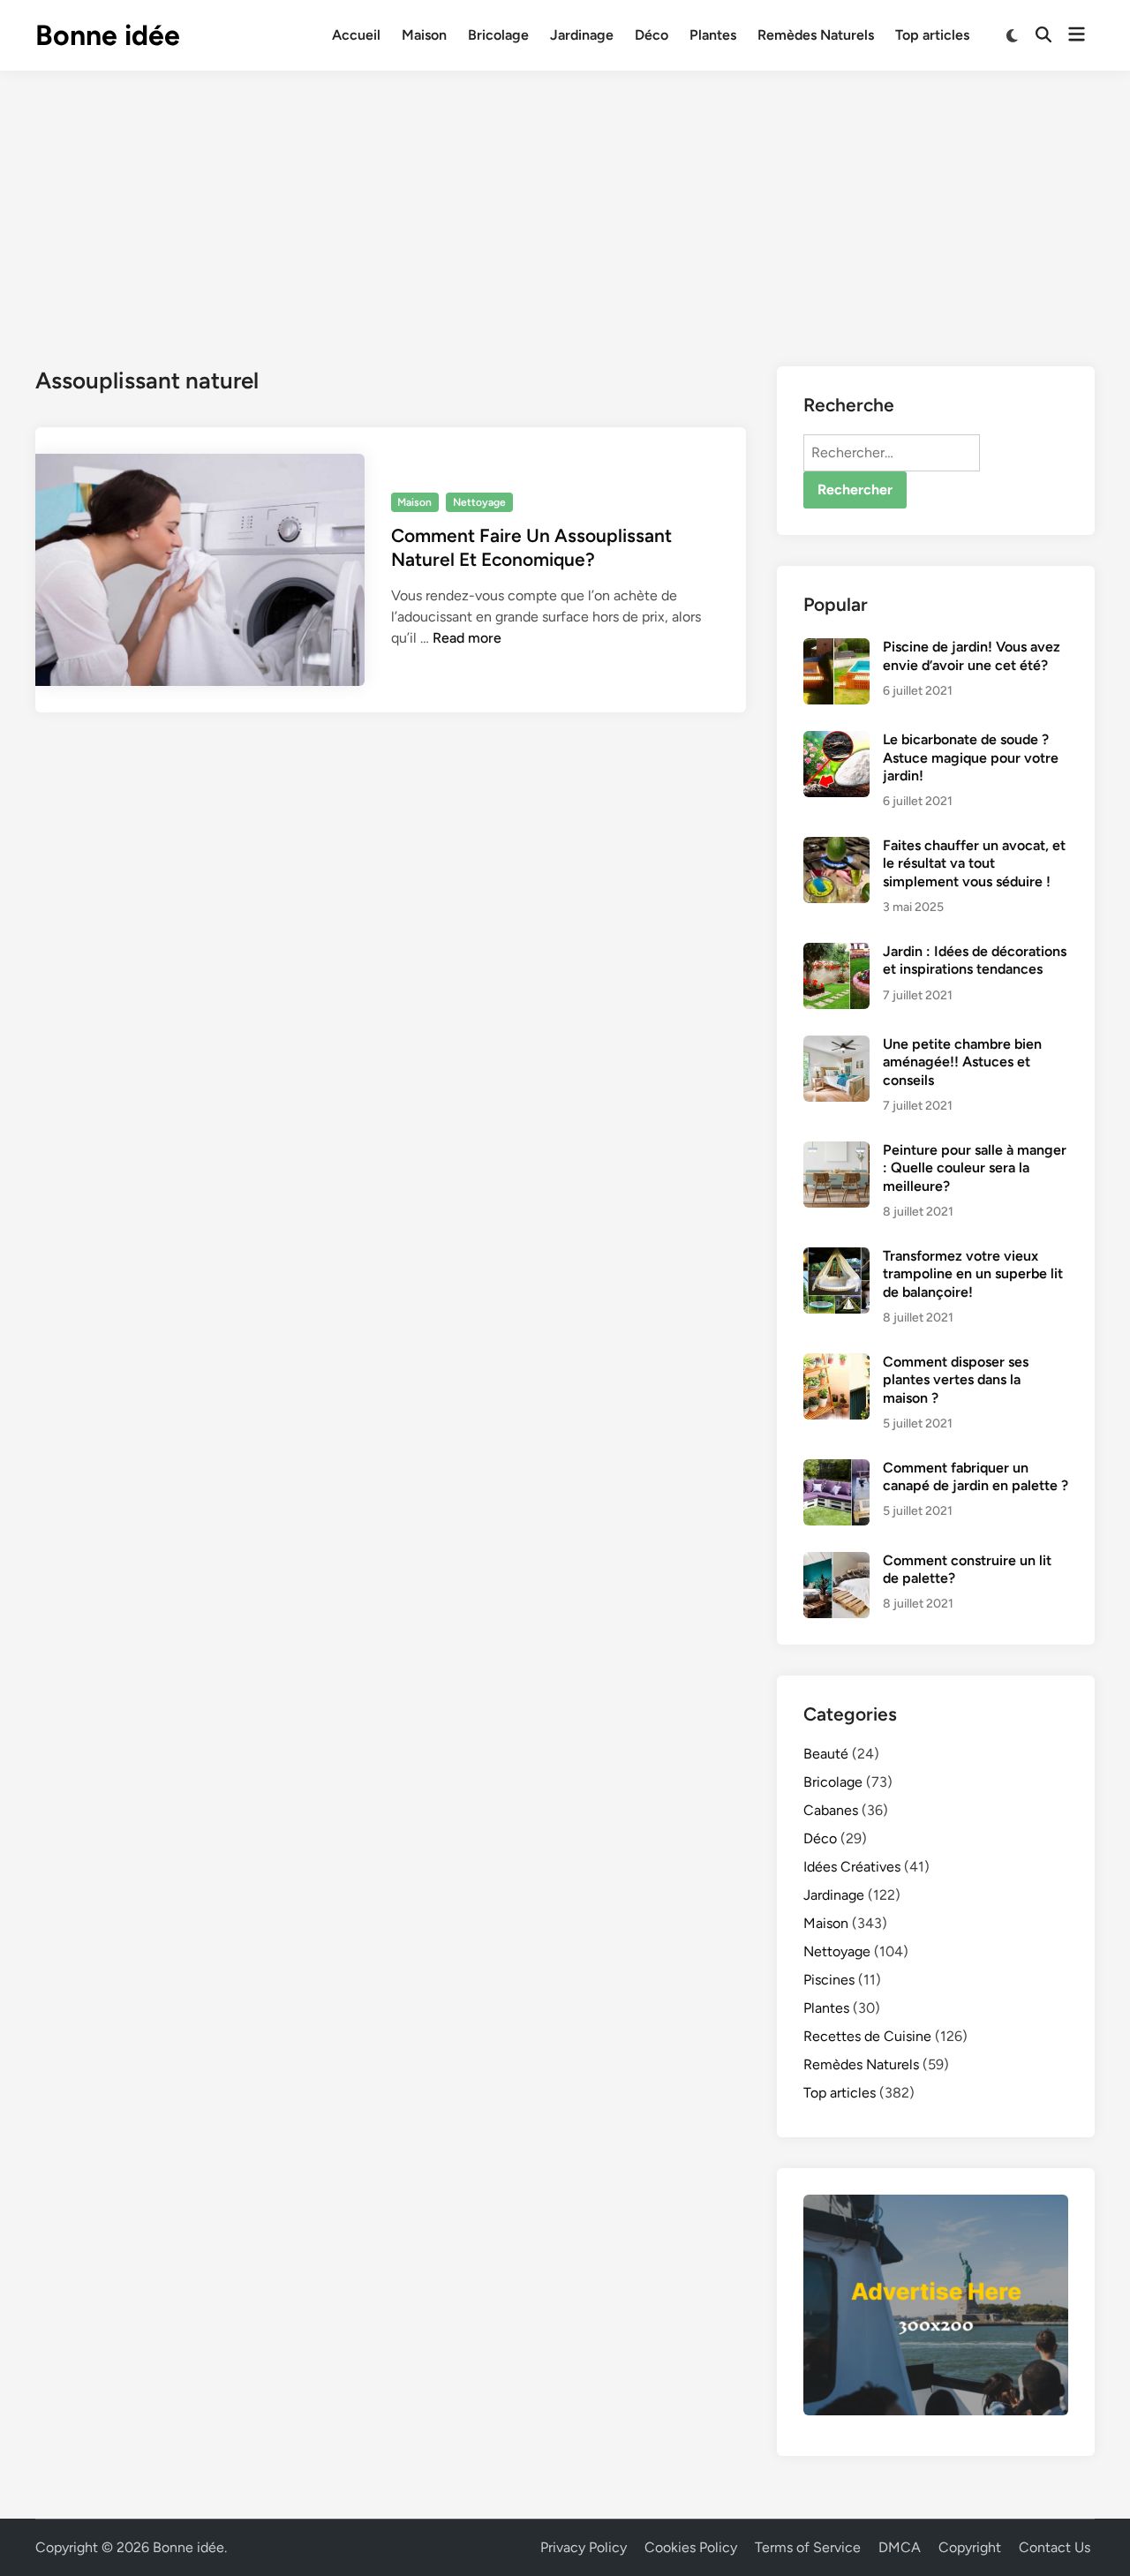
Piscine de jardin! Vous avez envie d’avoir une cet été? (972, 655)
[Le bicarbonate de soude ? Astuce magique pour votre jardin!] (836, 741)
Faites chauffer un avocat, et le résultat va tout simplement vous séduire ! (974, 863)
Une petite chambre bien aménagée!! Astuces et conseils (962, 1062)
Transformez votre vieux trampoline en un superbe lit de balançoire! (973, 1274)
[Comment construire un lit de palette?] (836, 1562)
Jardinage (582, 35)
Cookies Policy (691, 2547)
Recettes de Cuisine (867, 2036)
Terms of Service (808, 2547)
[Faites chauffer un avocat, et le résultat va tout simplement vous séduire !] (836, 847)
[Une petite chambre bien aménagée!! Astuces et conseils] (836, 1046)
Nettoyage (479, 502)
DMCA (900, 2547)
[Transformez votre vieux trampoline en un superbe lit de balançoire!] (836, 1258)
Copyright (970, 2547)
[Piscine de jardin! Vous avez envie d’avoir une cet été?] (836, 648)
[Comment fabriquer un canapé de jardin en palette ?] (836, 1469)
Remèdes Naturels (816, 35)
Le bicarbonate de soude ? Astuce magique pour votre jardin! (971, 757)
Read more (467, 638)
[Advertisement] (565, 203)
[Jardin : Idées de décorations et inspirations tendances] (836, 953)
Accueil (356, 35)
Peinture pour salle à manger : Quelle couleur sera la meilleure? (975, 1168)
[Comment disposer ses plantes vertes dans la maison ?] (836, 1363)
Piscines (829, 1980)
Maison (424, 35)
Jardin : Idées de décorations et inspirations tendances (975, 960)
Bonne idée (108, 35)
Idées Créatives (852, 1867)
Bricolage (498, 35)
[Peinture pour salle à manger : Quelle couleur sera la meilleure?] (836, 1152)
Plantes (713, 35)
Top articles (932, 35)
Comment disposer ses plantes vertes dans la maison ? (956, 1380)
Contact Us (1055, 2547)
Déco (652, 35)
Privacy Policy (584, 2547)
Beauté (826, 1754)
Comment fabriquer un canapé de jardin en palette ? (976, 1476)
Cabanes (831, 1810)
